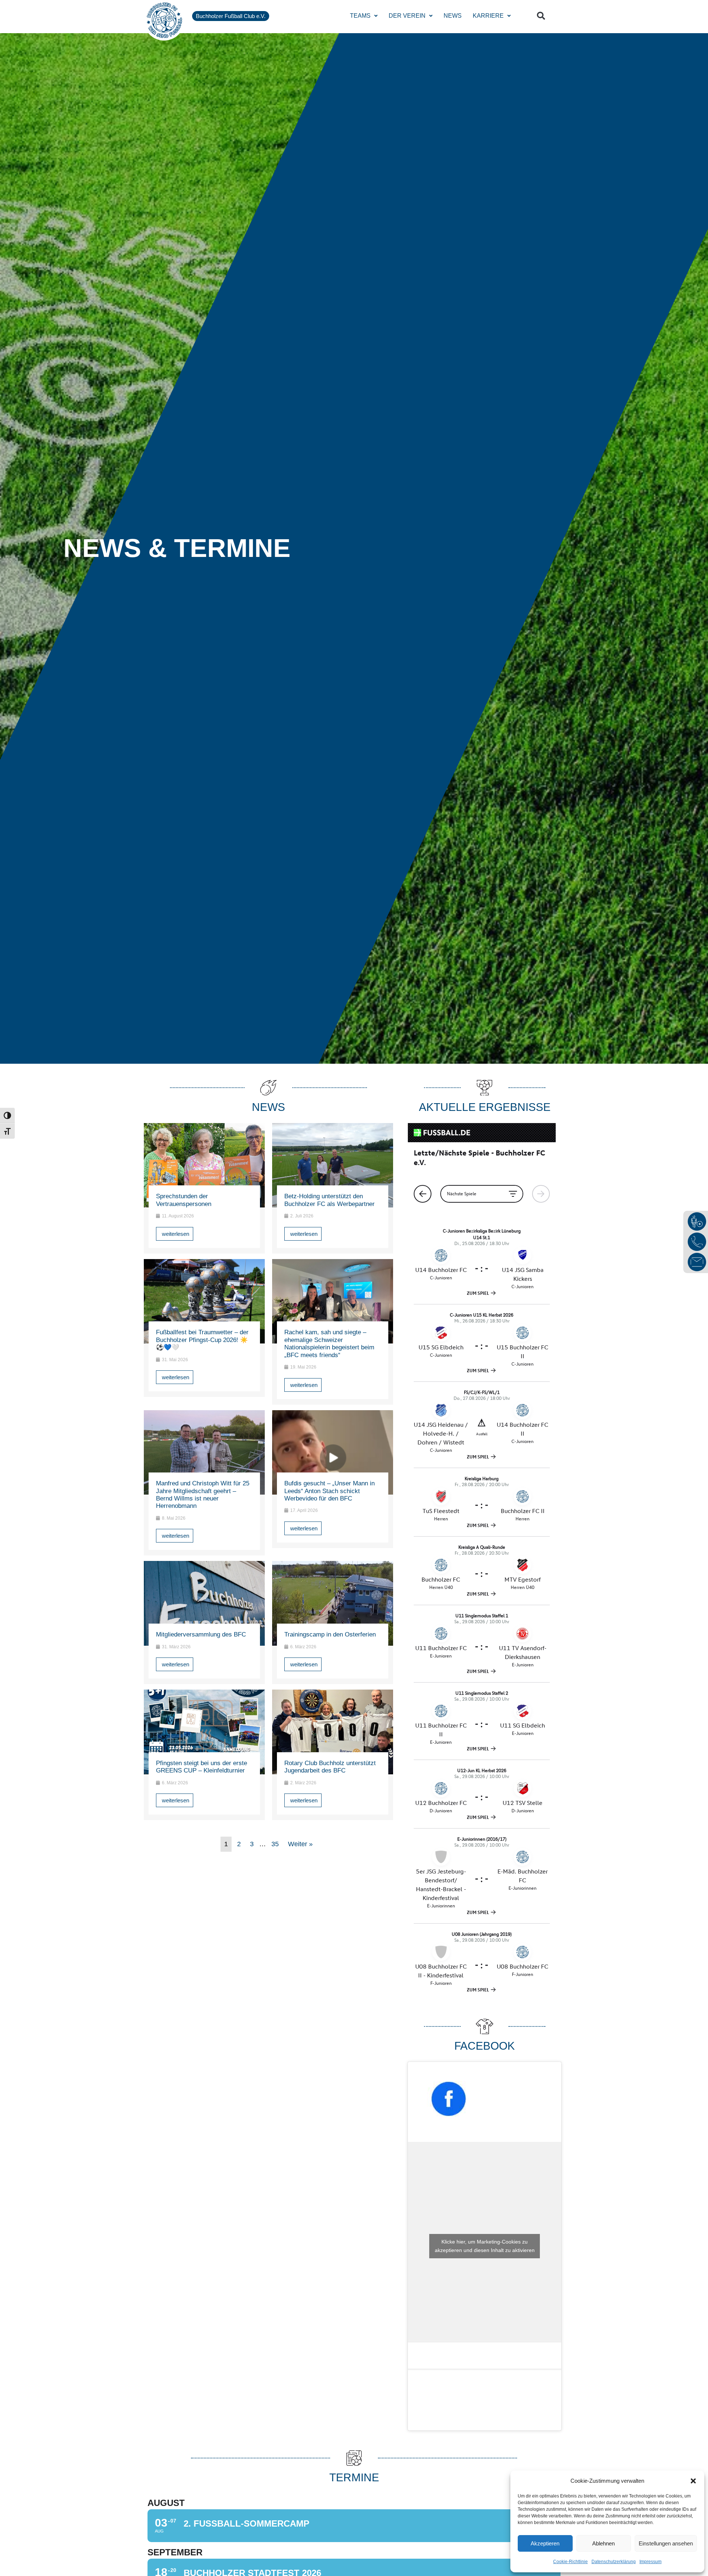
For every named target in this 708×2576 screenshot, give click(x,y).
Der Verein (407, 16)
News (453, 16)
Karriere (488, 16)
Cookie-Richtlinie (570, 2562)
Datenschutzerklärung (614, 2562)
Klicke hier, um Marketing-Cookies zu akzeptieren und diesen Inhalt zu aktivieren (485, 2246)
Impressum (650, 2562)
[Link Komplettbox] (204, 1188)
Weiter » (300, 1844)
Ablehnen (603, 2543)
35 (275, 1844)
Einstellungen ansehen (666, 2543)
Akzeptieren (545, 2543)
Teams (360, 16)
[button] (693, 2481)
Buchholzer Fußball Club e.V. (231, 16)
